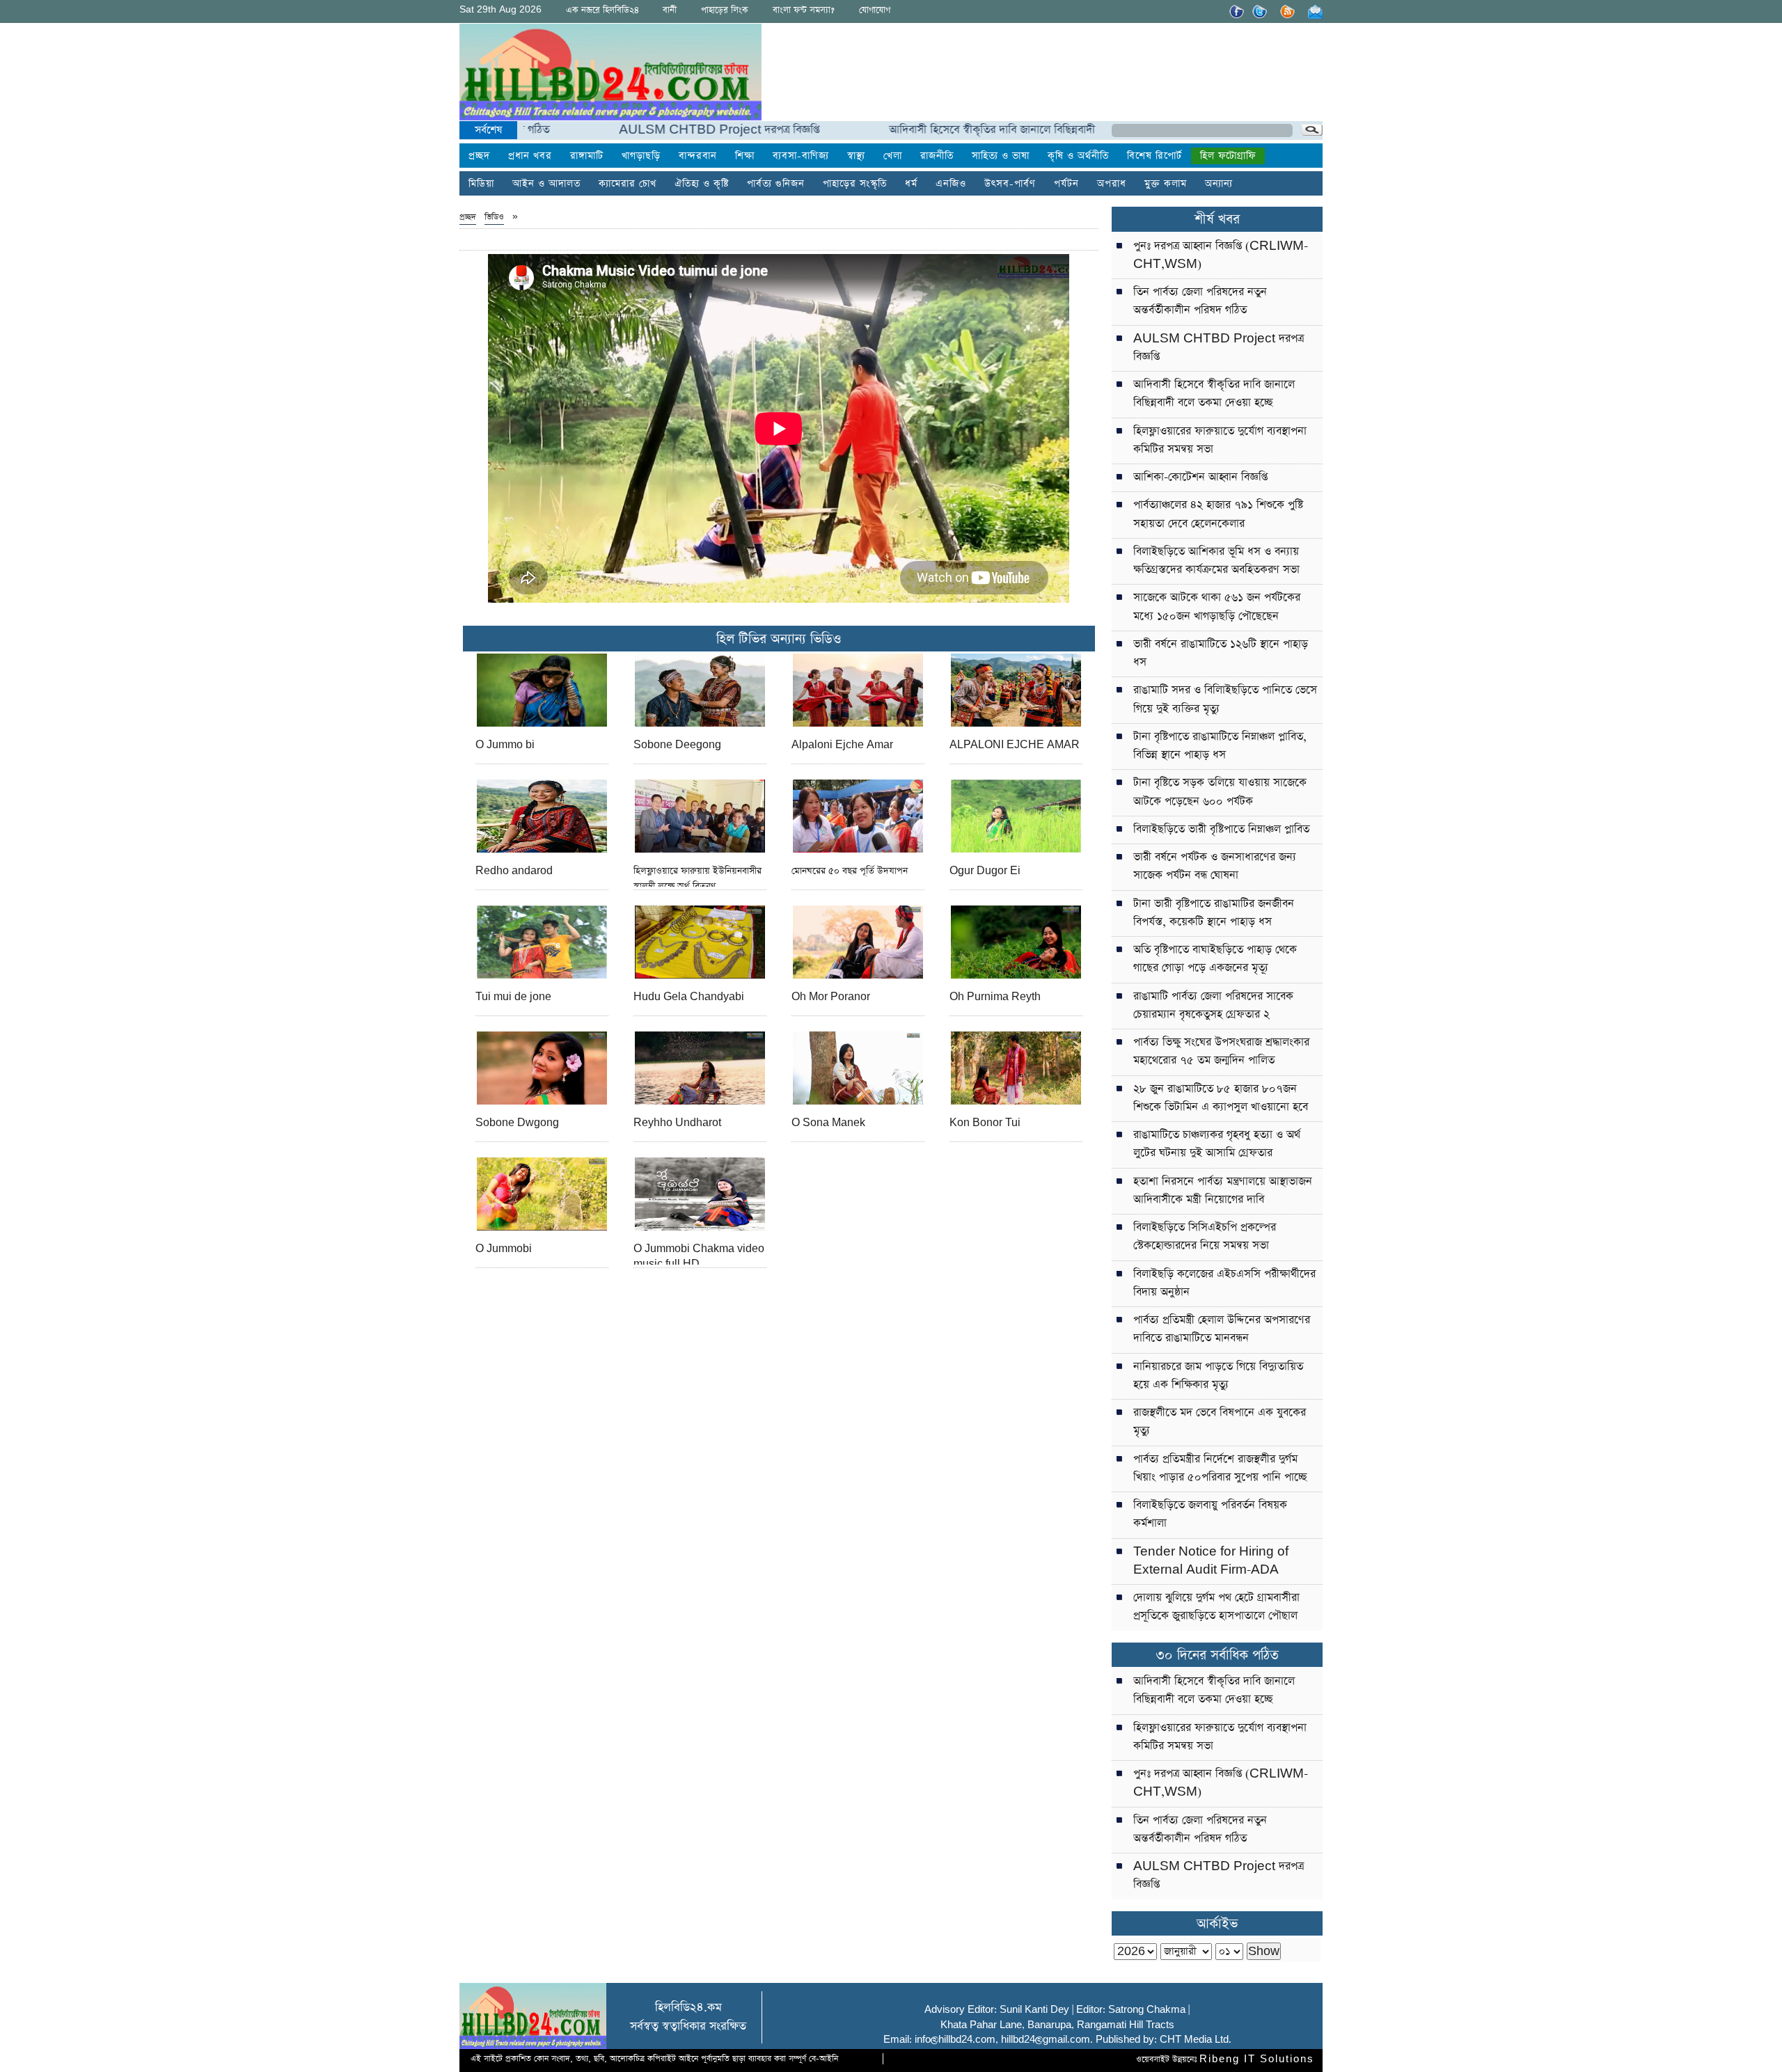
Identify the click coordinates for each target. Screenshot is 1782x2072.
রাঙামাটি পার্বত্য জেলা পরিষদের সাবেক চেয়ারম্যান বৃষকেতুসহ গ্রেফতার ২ (1213, 1005)
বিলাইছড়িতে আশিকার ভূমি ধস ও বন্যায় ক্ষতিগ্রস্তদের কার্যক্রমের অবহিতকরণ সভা (1216, 561)
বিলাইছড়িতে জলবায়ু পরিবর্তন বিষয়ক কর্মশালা (1210, 1514)
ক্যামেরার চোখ (628, 184)
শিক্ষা (745, 156)
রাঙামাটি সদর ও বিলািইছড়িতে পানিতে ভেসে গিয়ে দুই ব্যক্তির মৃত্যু (1225, 699)
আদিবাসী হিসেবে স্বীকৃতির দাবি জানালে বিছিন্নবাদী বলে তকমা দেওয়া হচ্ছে (972, 130)
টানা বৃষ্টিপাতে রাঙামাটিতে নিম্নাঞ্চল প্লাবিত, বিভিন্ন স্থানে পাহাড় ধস (1220, 746)
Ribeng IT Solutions (1257, 2059)
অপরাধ (1112, 184)
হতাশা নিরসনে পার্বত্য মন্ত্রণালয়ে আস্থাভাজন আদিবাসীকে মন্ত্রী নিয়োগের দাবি (1223, 1191)
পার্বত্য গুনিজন (776, 184)
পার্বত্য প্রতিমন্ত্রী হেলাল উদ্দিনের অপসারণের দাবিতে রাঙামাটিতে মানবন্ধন (1222, 1329)
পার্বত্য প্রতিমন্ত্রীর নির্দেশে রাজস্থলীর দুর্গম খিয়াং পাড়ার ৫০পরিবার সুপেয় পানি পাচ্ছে (1220, 1468)
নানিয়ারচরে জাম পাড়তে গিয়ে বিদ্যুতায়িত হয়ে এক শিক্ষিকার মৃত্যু (1218, 1376)
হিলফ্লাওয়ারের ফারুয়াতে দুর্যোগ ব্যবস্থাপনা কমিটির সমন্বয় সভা (1220, 440)
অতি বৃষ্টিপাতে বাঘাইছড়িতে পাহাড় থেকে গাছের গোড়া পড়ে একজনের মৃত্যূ (1215, 959)
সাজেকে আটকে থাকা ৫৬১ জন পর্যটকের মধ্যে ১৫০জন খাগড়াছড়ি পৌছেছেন (1217, 607)
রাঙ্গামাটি (587, 156)
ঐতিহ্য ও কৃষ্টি (702, 184)
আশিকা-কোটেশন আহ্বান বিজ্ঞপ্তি (1200, 477)
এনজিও (951, 184)
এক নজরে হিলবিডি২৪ (602, 10)
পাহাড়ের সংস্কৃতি (855, 184)
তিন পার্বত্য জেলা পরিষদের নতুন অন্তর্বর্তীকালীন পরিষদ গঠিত (1200, 301)
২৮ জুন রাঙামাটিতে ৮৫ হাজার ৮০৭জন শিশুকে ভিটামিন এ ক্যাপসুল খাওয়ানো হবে (1221, 1098)
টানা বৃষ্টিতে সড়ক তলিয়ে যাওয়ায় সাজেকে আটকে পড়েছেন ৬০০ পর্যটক (1220, 792)
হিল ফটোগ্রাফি (1228, 156)
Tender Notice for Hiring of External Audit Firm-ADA (1211, 1561)
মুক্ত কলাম (1166, 184)
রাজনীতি (937, 156)
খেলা (893, 156)
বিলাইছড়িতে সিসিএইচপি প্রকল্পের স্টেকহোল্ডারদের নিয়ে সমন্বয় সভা (1205, 1236)
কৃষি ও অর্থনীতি (1078, 156)
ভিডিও (494, 217)
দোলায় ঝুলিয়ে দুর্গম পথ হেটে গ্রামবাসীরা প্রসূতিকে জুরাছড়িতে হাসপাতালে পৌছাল (1216, 1607)
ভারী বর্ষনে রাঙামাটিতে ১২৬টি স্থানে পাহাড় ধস (1221, 653)
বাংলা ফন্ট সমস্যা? (804, 10)
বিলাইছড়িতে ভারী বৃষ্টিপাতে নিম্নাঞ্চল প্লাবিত (1221, 829)
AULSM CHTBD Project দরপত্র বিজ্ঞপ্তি (649, 130)
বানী (670, 10)
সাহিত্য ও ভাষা (1001, 156)
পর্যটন (1066, 184)
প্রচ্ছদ (479, 156)
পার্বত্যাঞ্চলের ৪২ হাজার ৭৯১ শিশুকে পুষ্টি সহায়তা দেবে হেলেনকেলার (1218, 514)
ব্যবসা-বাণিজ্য (801, 156)
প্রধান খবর (530, 156)
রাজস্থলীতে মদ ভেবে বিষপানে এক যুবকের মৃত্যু (1220, 1422)
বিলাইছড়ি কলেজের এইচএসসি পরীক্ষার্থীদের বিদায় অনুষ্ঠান (1224, 1283)
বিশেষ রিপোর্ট (1154, 156)
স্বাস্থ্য (856, 156)
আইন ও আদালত (546, 184)
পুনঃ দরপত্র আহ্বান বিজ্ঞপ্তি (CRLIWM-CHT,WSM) (1221, 255)
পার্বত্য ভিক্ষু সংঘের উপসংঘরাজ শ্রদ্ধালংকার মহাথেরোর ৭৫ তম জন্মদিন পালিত (1221, 1051)
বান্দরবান (698, 156)
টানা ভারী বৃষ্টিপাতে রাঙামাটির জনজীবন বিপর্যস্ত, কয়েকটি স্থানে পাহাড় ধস (1214, 913)
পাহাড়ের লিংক (725, 10)
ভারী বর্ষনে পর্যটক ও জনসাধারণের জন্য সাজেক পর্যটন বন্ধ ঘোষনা (1215, 866)
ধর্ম (911, 184)
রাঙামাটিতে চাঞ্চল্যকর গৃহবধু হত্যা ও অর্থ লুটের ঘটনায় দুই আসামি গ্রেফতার (1217, 1144)
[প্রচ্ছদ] (610, 75)
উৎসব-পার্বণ (1010, 184)
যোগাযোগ (875, 10)
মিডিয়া (481, 184)
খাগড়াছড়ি (641, 156)
